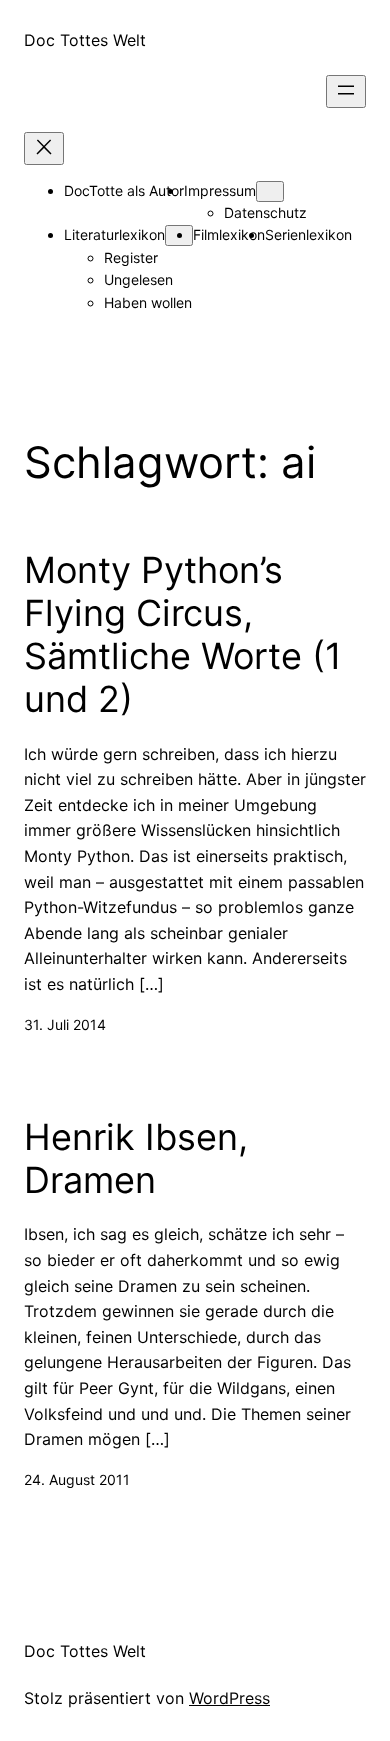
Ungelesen (138, 279)
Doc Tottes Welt (85, 40)
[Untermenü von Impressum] (270, 191)
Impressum (220, 190)
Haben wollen (148, 302)
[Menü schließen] (44, 148)
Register (131, 257)
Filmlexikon (229, 234)
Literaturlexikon (114, 234)
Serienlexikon (308, 234)
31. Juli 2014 (65, 1024)
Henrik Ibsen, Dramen (136, 1159)
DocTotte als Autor (124, 190)
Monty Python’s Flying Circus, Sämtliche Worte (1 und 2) (183, 635)
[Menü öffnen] (346, 91)
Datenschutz (265, 212)
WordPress (229, 1698)
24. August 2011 (77, 1479)
